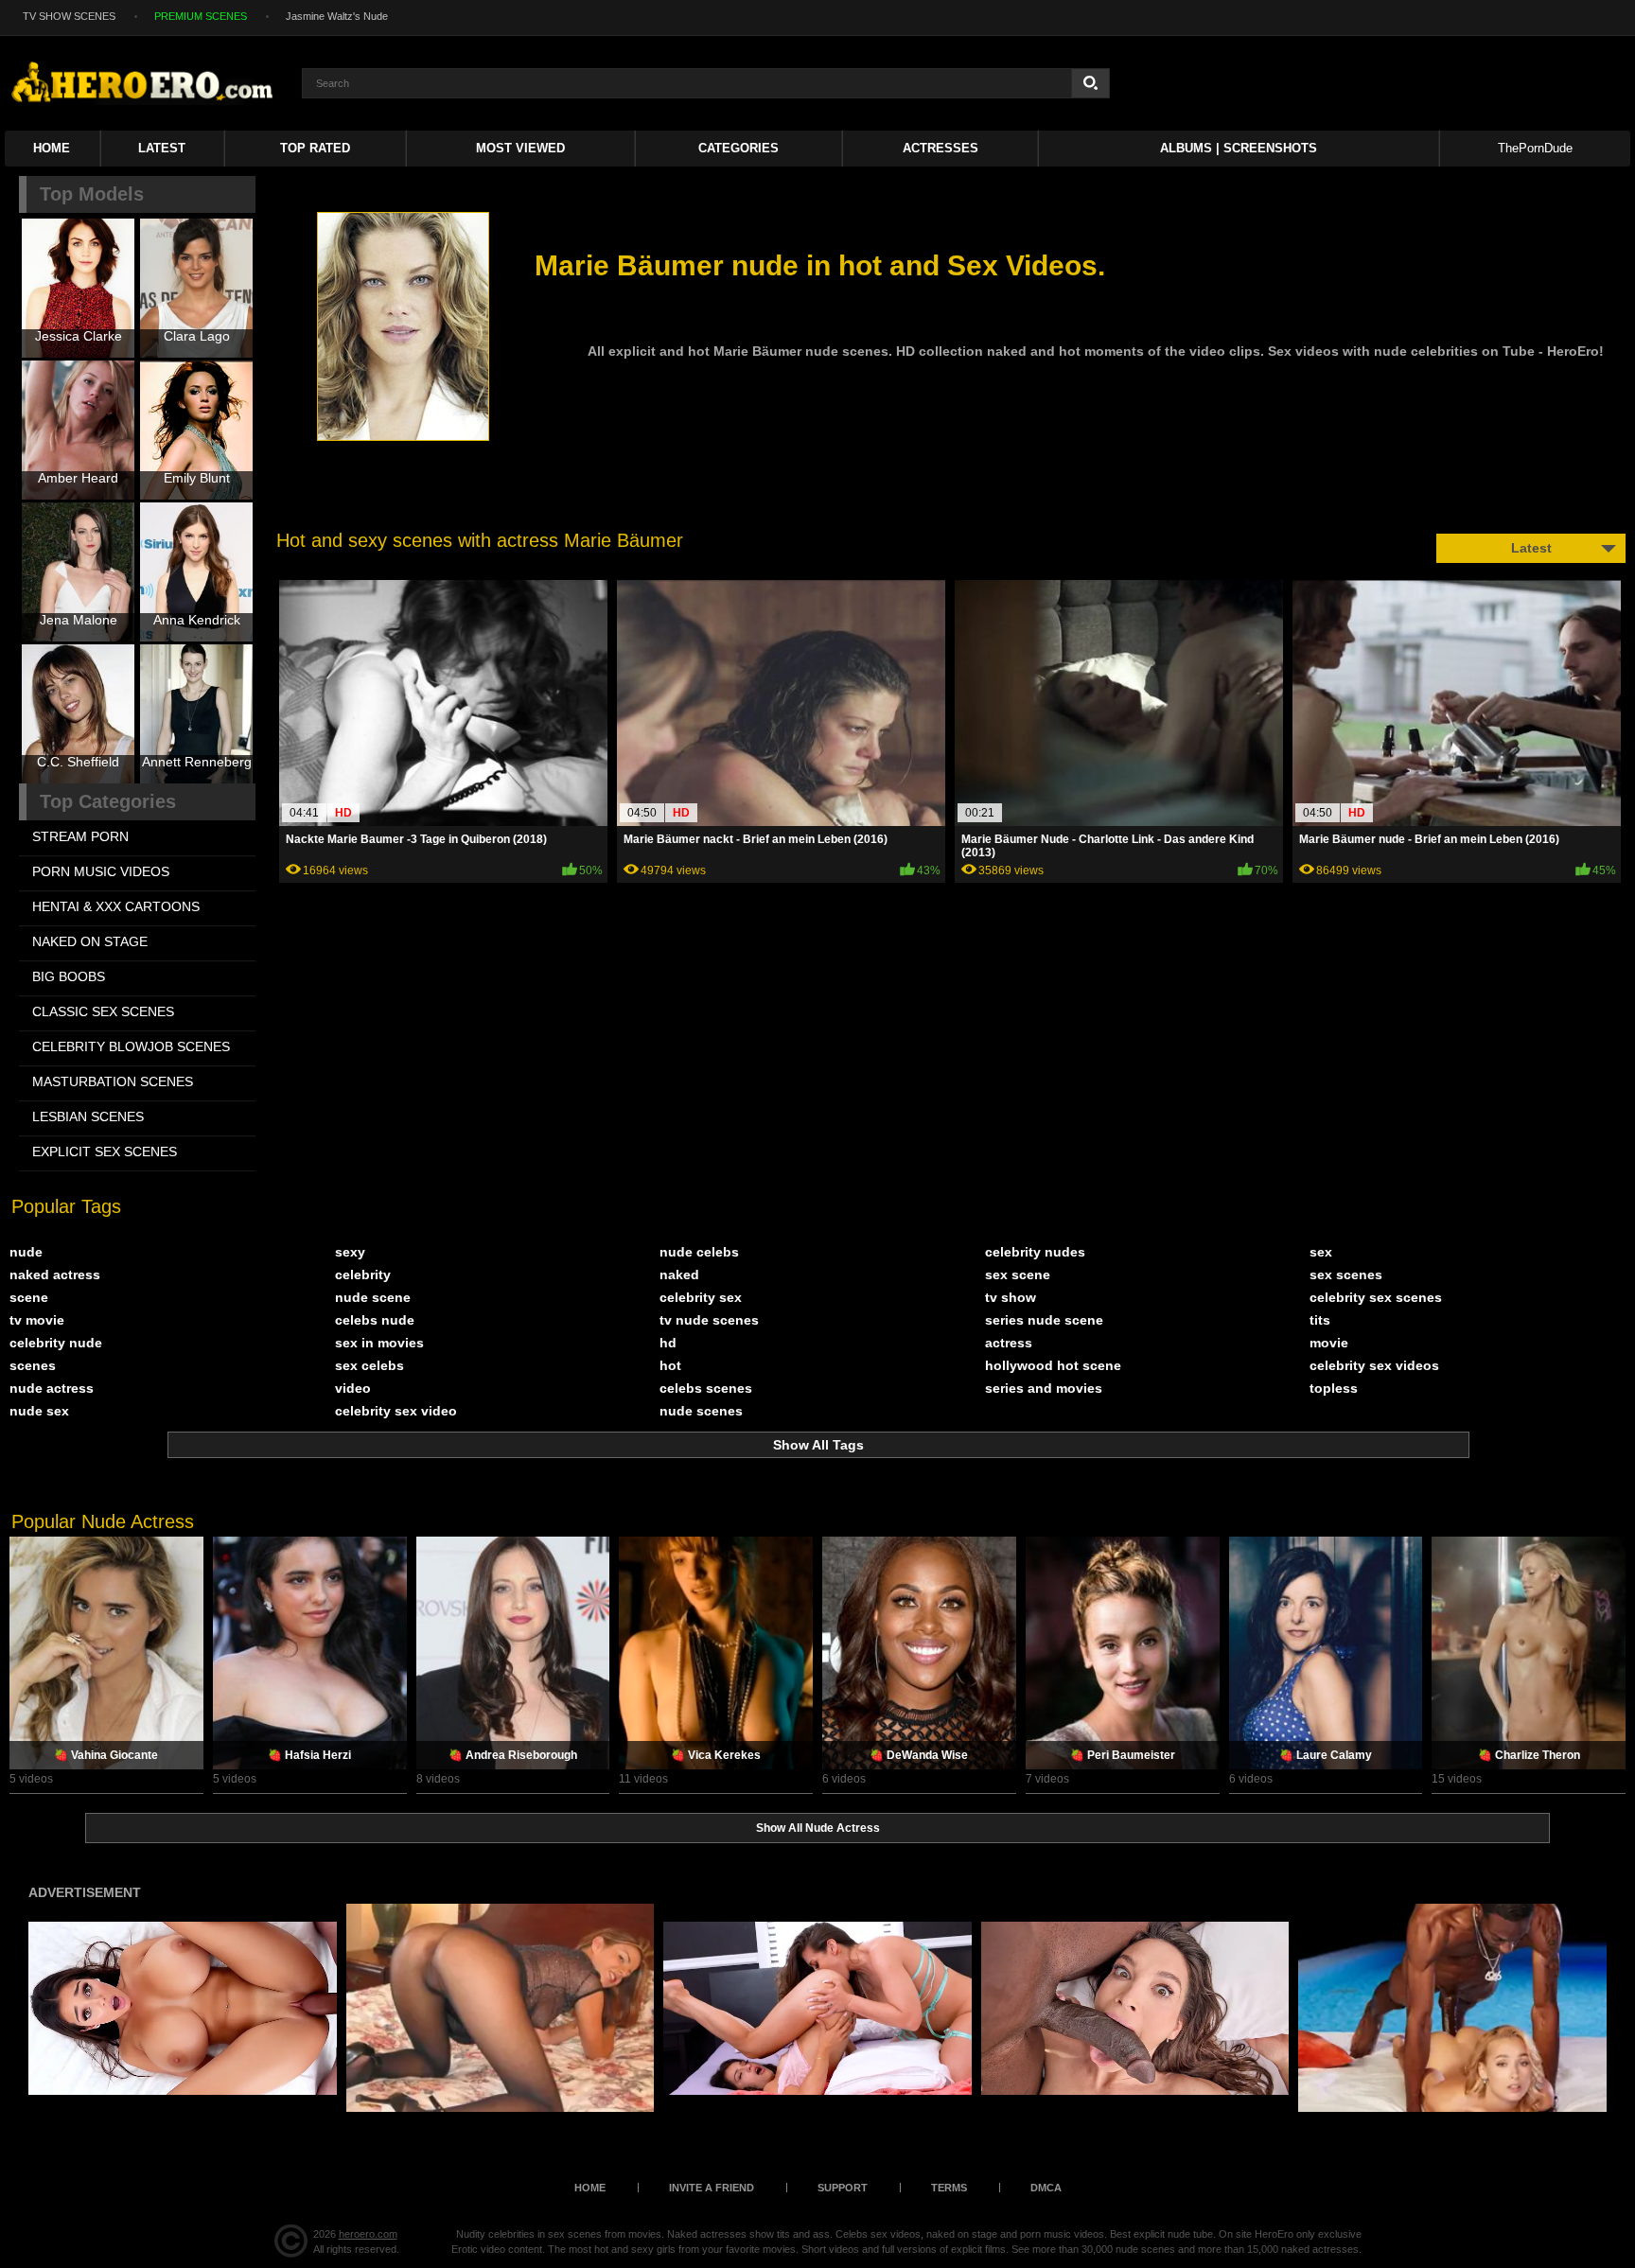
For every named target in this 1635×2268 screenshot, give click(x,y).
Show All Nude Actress (818, 1828)
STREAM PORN (80, 836)
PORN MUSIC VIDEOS (101, 871)
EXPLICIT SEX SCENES (105, 1152)
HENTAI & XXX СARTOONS (116, 906)
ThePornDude (1535, 148)
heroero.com (368, 2234)
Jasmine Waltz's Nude (337, 16)
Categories (738, 148)
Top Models (92, 194)
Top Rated (315, 148)
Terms (949, 2188)
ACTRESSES (941, 148)
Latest (162, 148)
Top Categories (108, 801)
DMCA (1046, 2188)
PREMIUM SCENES (201, 16)
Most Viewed (520, 148)
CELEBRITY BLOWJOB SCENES (131, 1046)
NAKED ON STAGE (90, 941)
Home (52, 148)
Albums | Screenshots (1239, 148)
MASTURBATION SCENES (113, 1081)
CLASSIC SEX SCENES (103, 1011)
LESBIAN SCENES (88, 1116)
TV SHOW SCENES (69, 16)
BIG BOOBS (69, 976)
